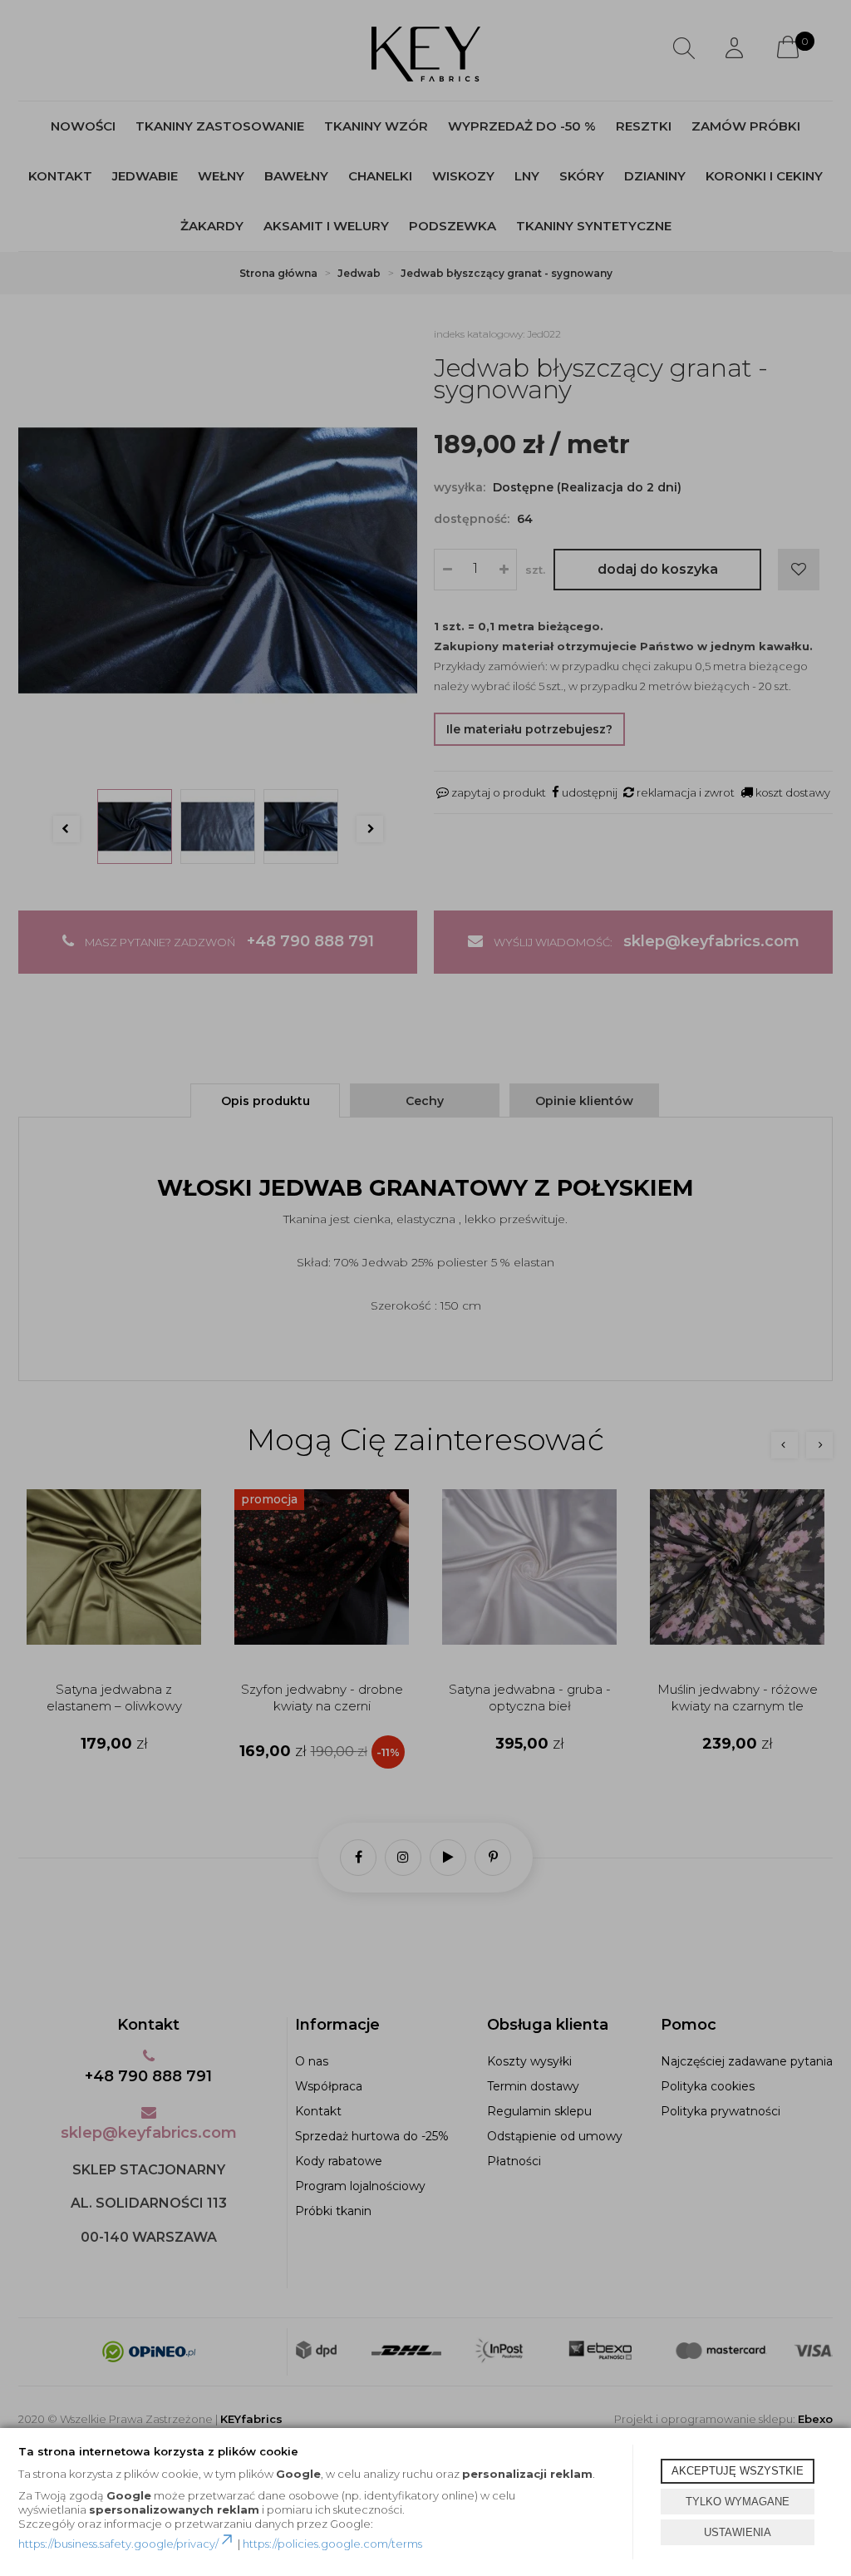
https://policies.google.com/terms (332, 2544)
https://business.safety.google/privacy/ (118, 2544)
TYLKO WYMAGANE (738, 2502)
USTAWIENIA (738, 2532)
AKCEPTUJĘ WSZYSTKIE (738, 2471)
